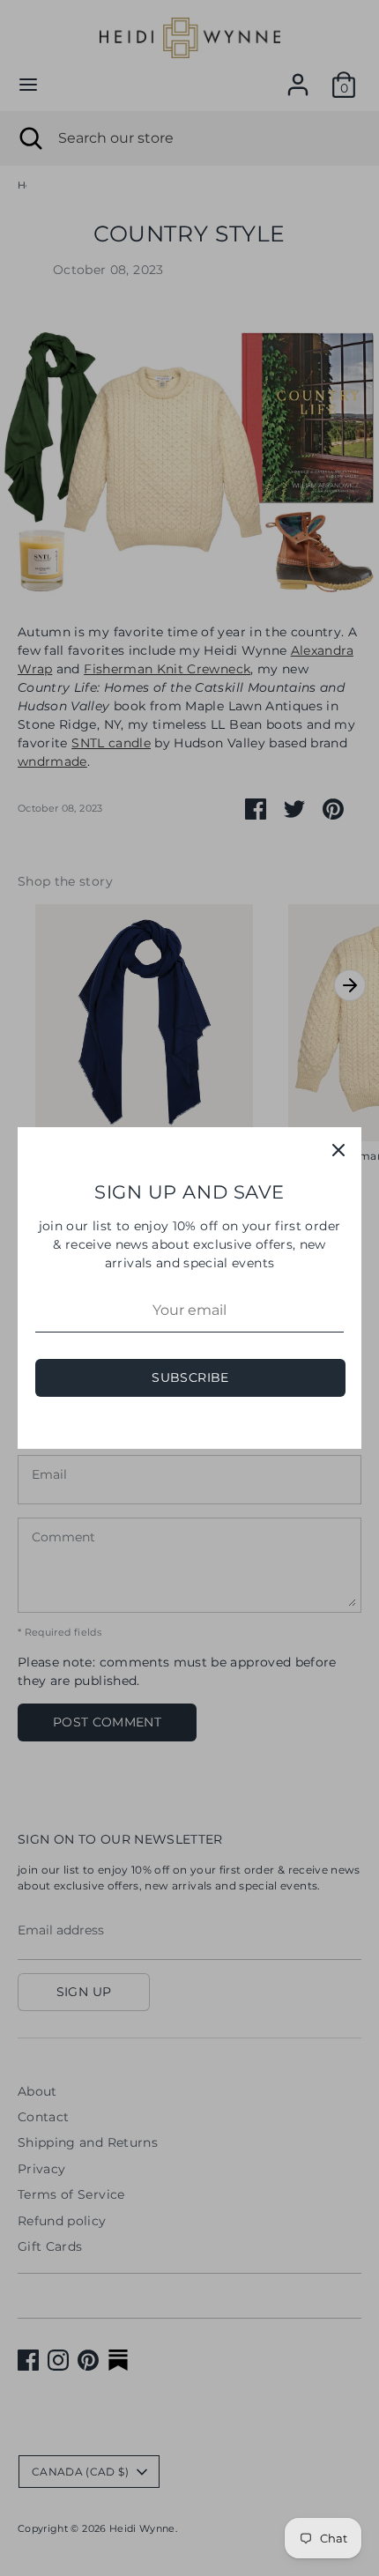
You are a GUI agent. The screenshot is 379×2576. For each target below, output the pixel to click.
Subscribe (190, 1377)
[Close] (338, 1150)
